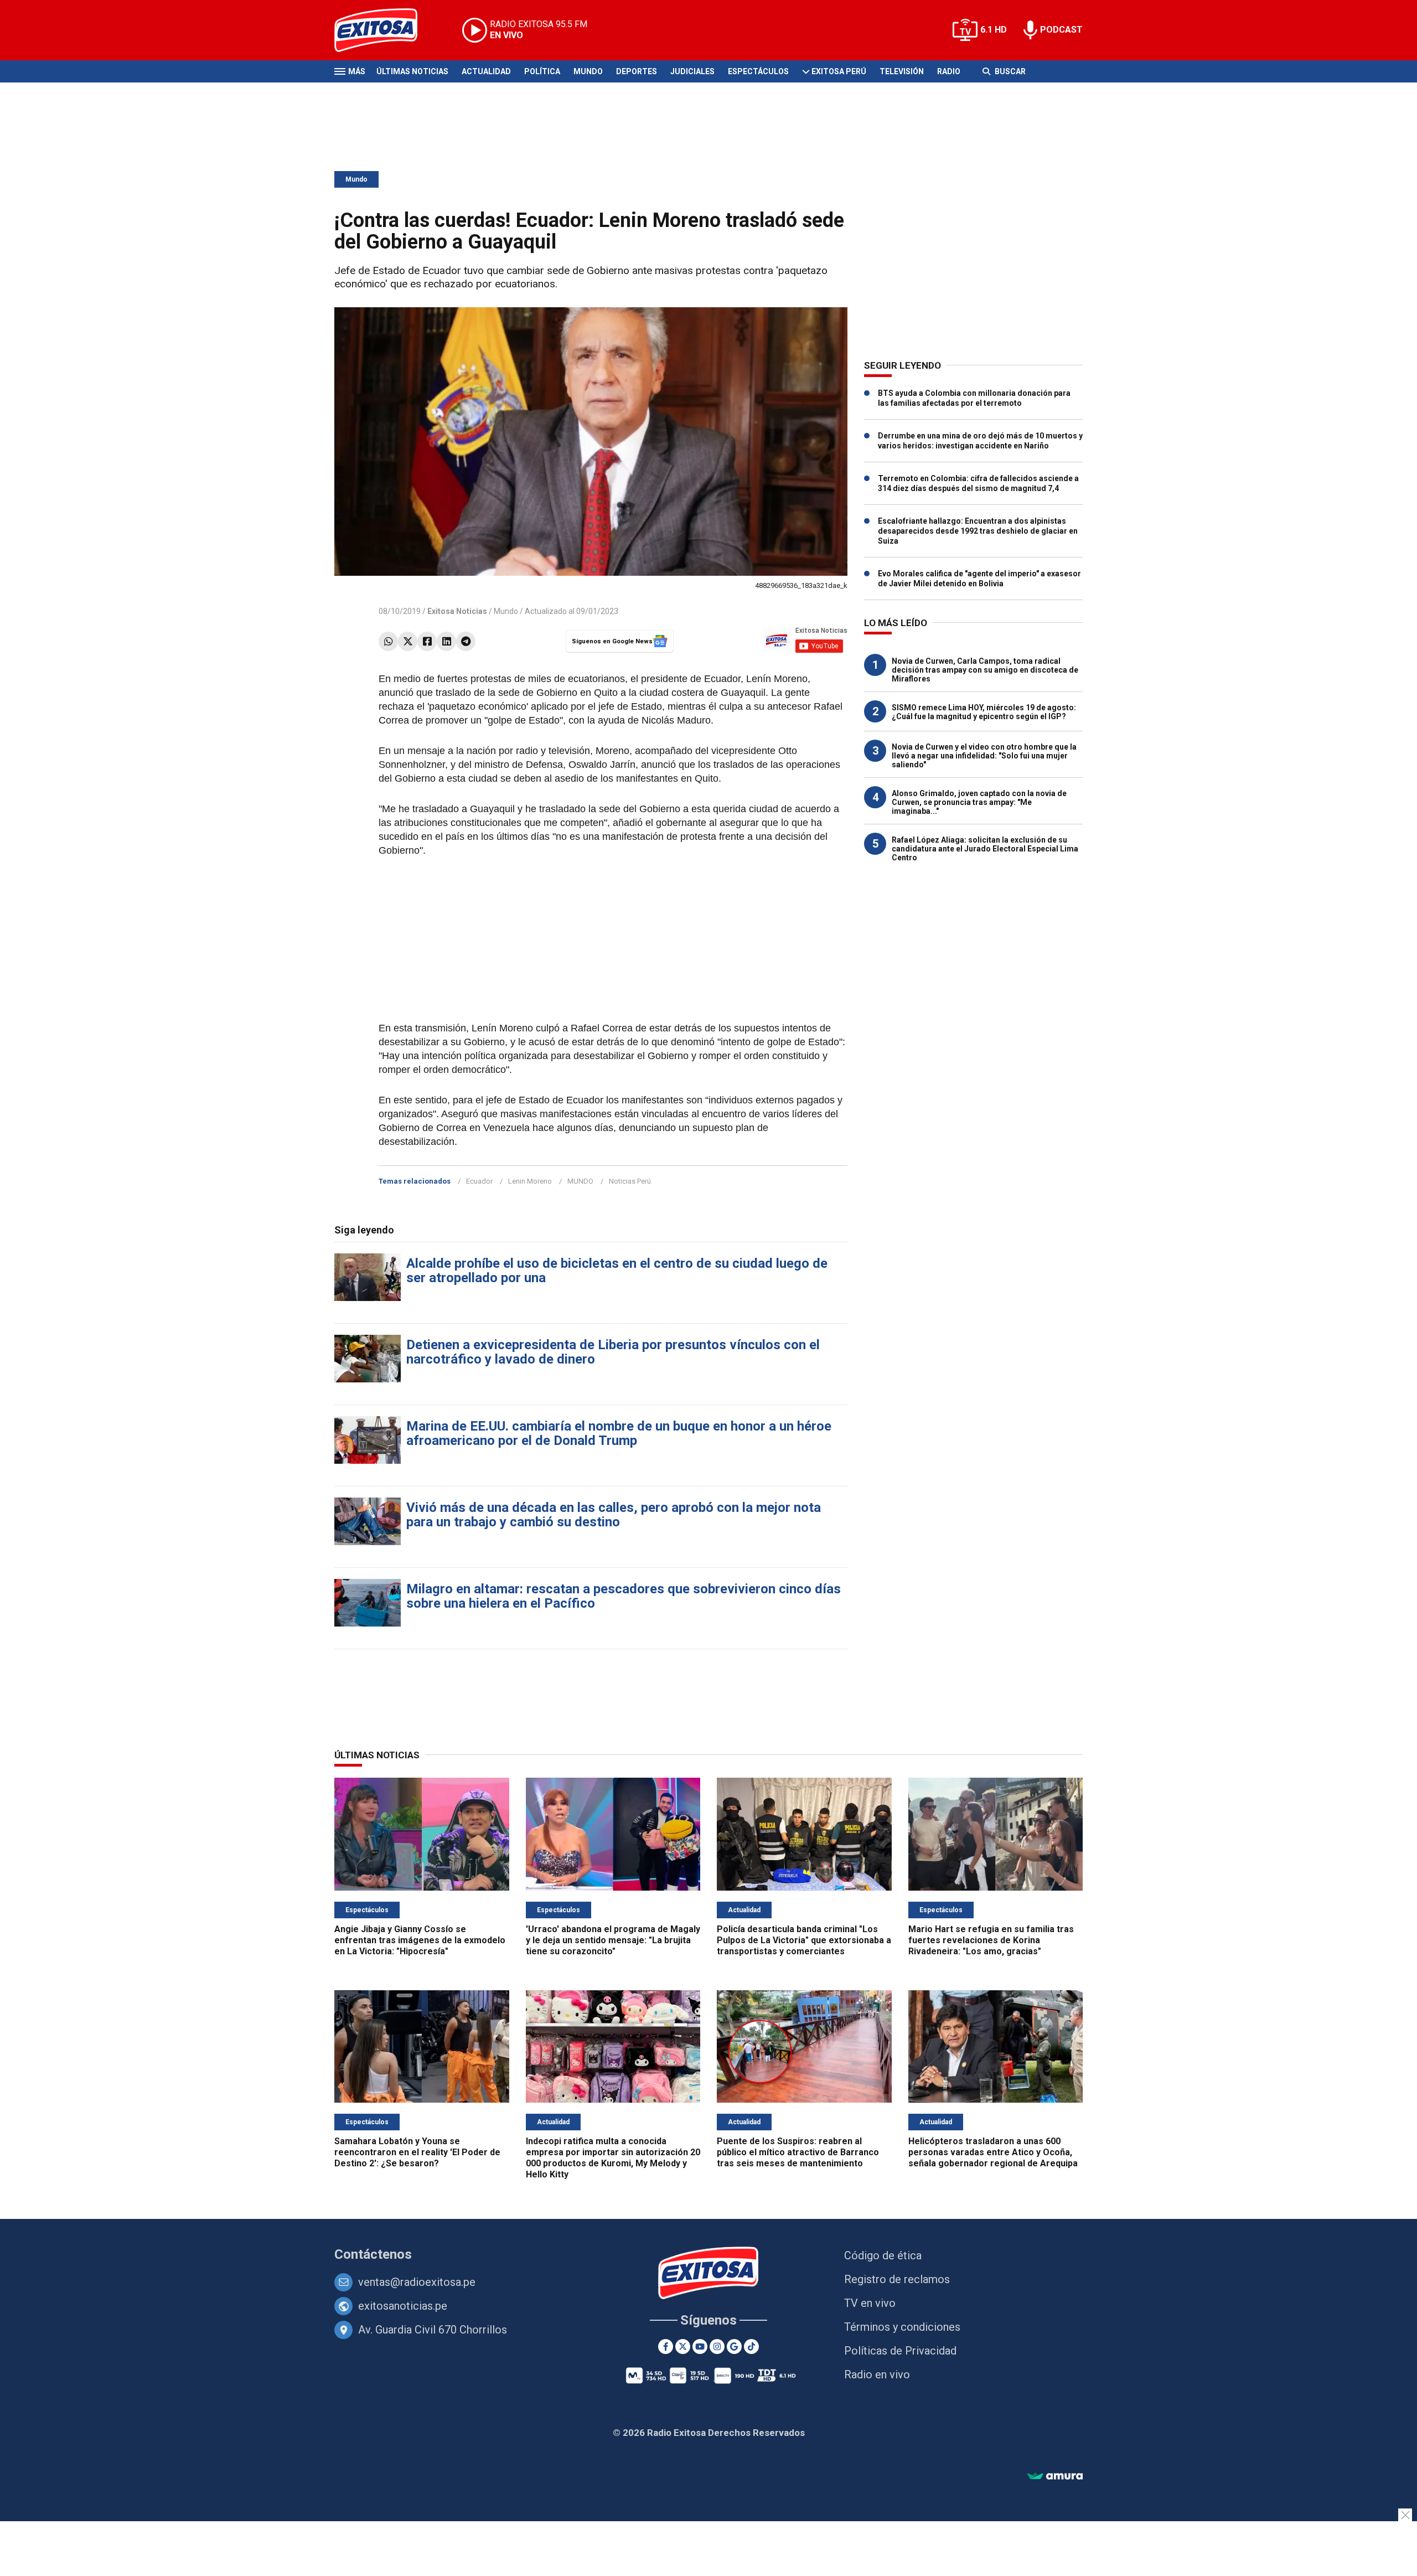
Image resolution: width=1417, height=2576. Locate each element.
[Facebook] (427, 641)
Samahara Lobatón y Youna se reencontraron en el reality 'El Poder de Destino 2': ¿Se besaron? (417, 2152)
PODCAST (1061, 30)
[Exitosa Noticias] (384, 30)
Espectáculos (758, 71)
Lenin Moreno (530, 1181)
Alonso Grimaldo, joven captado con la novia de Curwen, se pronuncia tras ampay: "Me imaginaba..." (979, 802)
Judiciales (692, 71)
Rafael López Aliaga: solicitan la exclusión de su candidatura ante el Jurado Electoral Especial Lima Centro (985, 849)
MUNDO (580, 1181)
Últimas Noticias (412, 71)
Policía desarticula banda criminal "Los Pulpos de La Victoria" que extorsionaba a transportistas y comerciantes (804, 1940)
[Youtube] (700, 2347)
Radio (949, 71)
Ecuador (479, 1181)
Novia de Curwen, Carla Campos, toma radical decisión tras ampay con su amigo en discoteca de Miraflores (985, 670)
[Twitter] (408, 641)
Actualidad (486, 71)
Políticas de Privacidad (900, 2351)
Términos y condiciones (902, 2327)
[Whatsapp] (388, 641)
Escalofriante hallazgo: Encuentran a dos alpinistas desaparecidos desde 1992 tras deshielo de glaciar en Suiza (978, 531)
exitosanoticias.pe (403, 2306)
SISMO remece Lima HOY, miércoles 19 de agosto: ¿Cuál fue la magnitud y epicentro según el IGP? (984, 712)
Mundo (588, 71)
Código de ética (883, 2255)
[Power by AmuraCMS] (1055, 2477)
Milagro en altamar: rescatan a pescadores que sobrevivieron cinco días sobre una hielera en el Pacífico (624, 1596)
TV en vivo (870, 2303)
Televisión (902, 71)
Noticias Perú (630, 1181)
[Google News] (734, 2347)
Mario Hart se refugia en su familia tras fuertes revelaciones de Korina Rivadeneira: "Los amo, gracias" (991, 1940)
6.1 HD (994, 30)
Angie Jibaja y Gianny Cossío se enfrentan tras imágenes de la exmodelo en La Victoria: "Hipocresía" (420, 1940)
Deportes (637, 71)
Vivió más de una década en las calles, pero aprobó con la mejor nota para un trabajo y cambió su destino (614, 1515)
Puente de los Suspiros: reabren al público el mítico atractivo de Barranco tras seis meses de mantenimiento (798, 2152)
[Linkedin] (446, 641)
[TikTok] (751, 2347)
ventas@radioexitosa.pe (417, 2282)
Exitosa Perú (839, 71)
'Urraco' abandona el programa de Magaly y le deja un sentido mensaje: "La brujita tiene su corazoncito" (613, 1940)
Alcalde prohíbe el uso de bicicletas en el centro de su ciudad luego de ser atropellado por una (617, 1271)
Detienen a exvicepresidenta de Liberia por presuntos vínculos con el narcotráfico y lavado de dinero (613, 1352)
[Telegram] (466, 641)
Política (542, 71)
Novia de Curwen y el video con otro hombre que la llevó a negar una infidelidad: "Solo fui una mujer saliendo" (984, 756)
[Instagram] (717, 2347)
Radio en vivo (877, 2374)
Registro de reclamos (897, 2279)
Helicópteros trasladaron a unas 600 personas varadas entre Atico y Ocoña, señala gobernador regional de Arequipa (993, 2152)
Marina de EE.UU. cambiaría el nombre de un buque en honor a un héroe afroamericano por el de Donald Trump (619, 1433)
